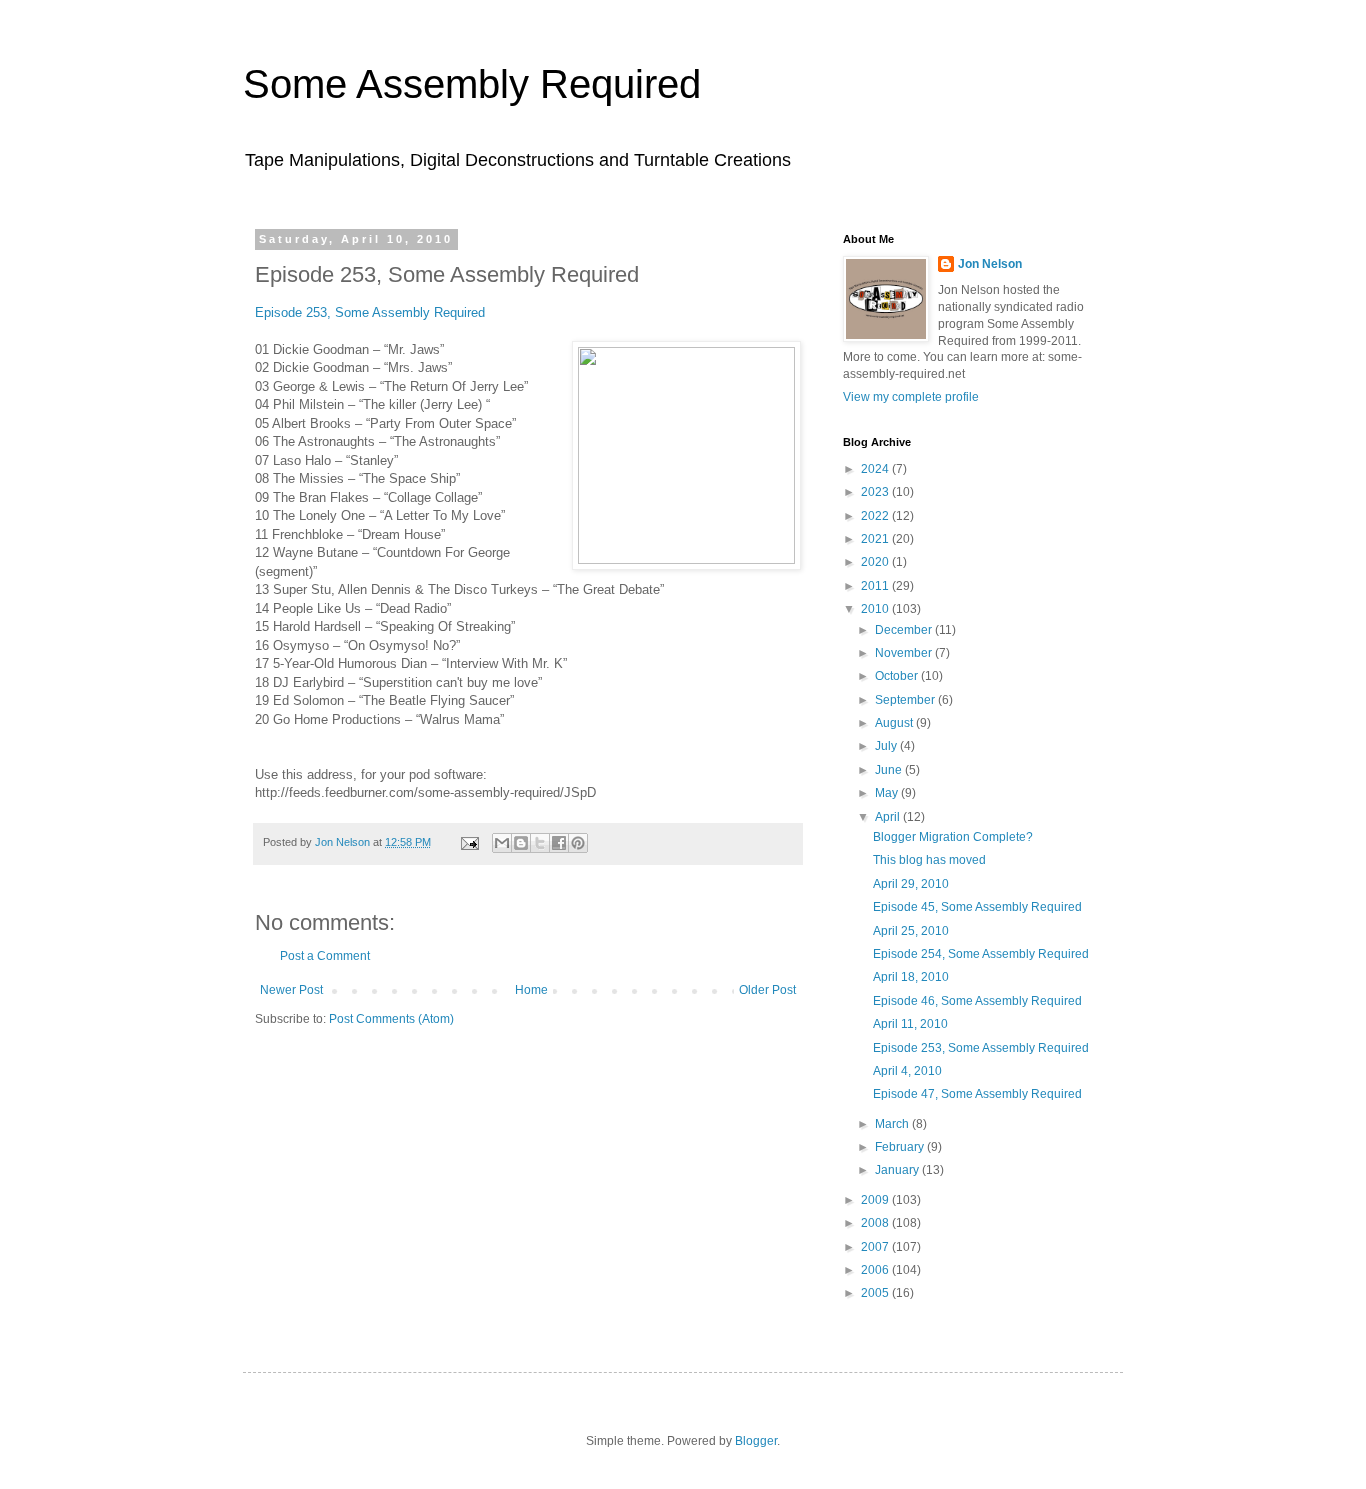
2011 (876, 586)
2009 (876, 1200)
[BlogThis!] (521, 843)
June (890, 770)
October (898, 676)
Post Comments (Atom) (391, 1019)
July (887, 746)
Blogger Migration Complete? (953, 837)
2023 (876, 492)
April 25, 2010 (911, 931)
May (888, 793)
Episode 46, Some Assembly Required (977, 1001)
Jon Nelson (990, 264)
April (889, 817)
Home (531, 990)
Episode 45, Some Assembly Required (977, 907)
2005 (876, 1293)
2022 (876, 516)
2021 (876, 539)
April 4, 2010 (907, 1071)
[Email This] (502, 843)
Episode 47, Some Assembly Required (977, 1094)
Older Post (767, 990)
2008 (876, 1223)
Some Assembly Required (472, 84)
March (893, 1124)
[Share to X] (540, 843)
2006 (876, 1270)
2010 (876, 609)
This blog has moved (929, 860)
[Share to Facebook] (559, 843)
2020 (876, 562)
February (901, 1147)
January (898, 1170)
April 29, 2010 (911, 884)
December (905, 630)
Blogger (756, 1441)
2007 (876, 1247)
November (905, 653)
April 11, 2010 (910, 1024)
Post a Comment (325, 956)
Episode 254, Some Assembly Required (981, 954)
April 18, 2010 (911, 977)
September (906, 700)
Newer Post (291, 990)
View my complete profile (911, 397)
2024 (876, 469)
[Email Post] (469, 842)
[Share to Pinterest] (578, 843)
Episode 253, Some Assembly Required (370, 312)
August (895, 723)
